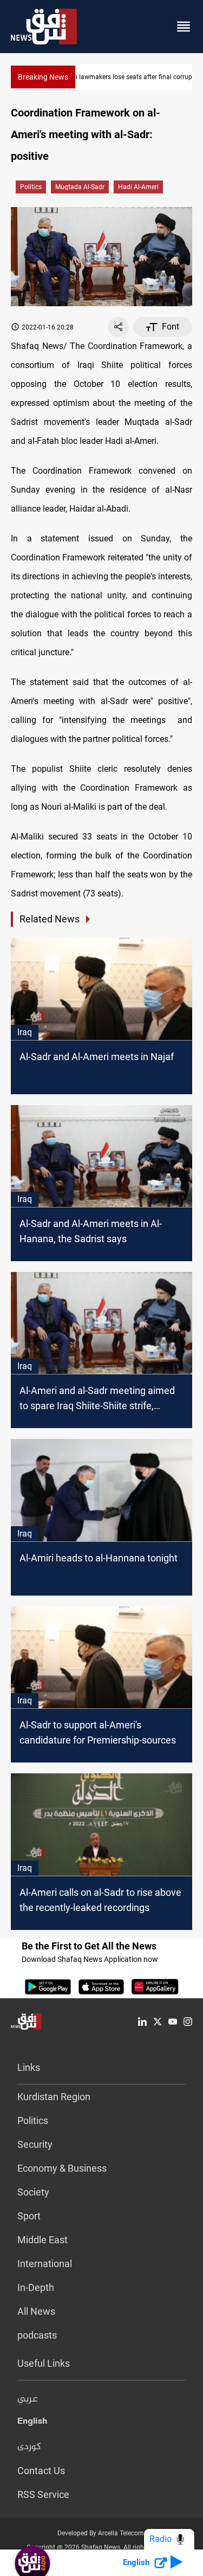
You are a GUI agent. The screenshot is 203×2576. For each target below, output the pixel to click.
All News (36, 2311)
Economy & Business (62, 2168)
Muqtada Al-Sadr (80, 187)
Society (33, 2192)
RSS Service (43, 2494)
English (32, 2423)
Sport (29, 2216)
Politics (31, 187)
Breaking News (43, 77)
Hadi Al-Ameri (138, 187)
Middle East (42, 2240)
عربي (28, 2399)
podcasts (37, 2335)
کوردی (29, 2447)
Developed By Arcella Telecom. (101, 2533)
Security (35, 2144)
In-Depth (36, 2287)
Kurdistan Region (54, 2097)
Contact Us (41, 2471)
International (45, 2264)
